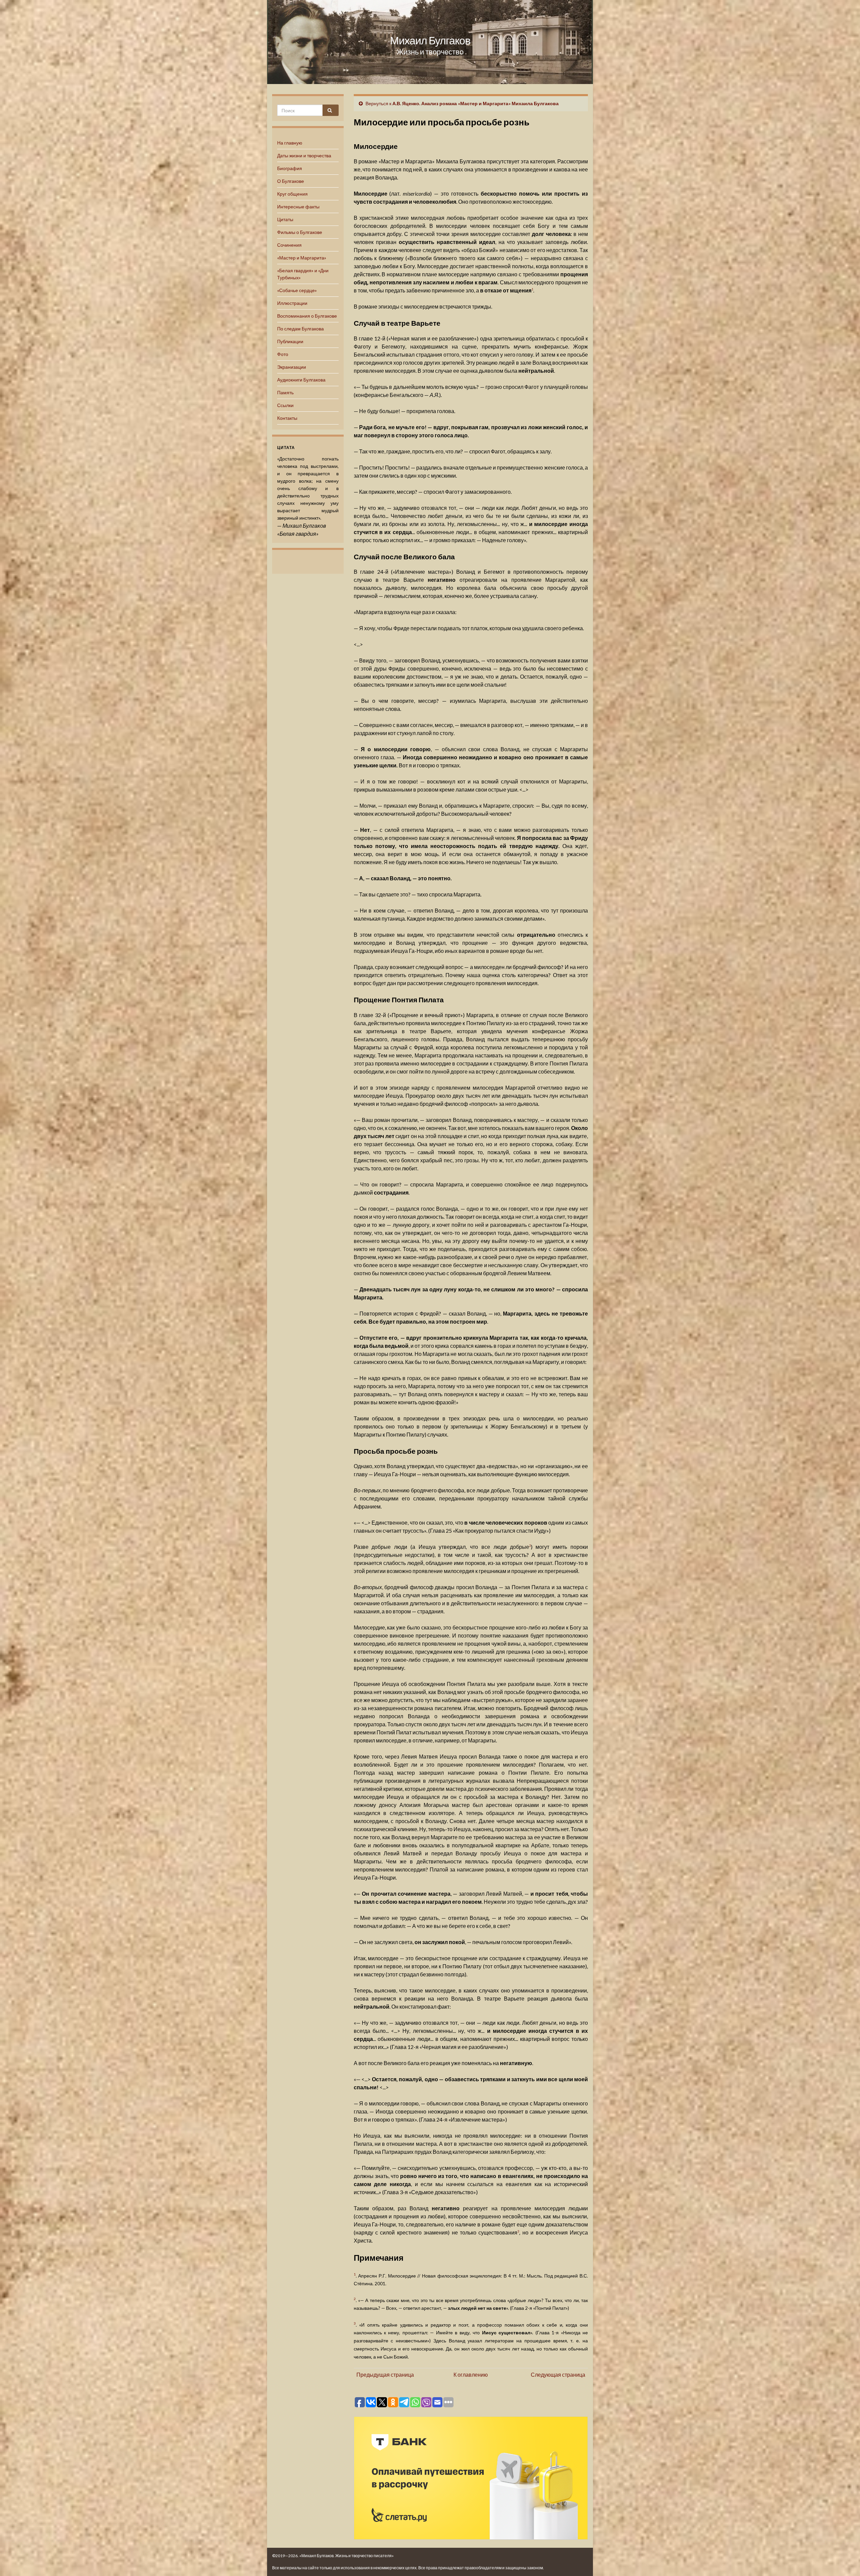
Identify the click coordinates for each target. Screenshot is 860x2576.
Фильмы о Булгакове (300, 232)
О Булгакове (291, 181)
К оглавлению (471, 2374)
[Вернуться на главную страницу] (430, 42)
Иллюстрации (292, 303)
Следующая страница (558, 2374)
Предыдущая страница (385, 2374)
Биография (290, 168)
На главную (290, 143)
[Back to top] (845, 2561)
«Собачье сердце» (297, 290)
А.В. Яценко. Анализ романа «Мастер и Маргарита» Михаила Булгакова (476, 103)
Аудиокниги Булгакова (301, 380)
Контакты (287, 418)
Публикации (290, 341)
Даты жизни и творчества (304, 155)
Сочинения (289, 245)
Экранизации (292, 367)
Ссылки (285, 405)
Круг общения (292, 194)
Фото (283, 354)
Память (285, 392)
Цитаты (285, 219)
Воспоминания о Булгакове (307, 316)
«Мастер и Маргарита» (302, 258)
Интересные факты (298, 207)
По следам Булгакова (300, 329)
